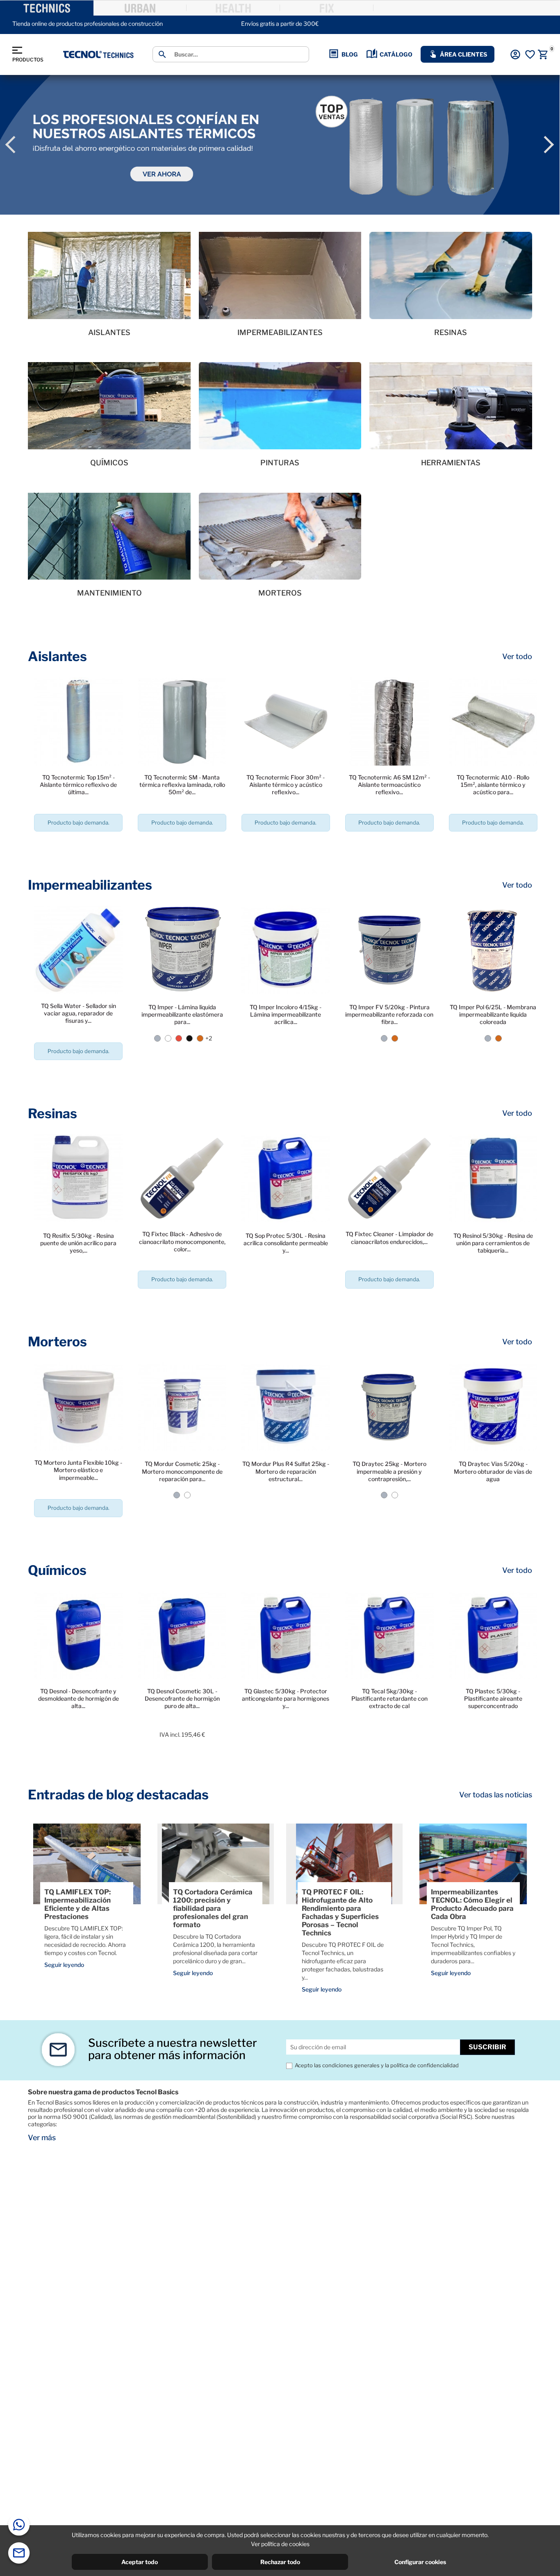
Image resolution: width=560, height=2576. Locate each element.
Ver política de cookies (280, 2544)
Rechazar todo (280, 2562)
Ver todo (517, 657)
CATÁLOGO (396, 54)
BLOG (350, 54)
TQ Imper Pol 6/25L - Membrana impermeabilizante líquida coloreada (493, 1014)
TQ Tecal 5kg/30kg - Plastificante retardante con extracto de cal (389, 1698)
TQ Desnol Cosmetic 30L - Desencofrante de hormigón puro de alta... (182, 1698)
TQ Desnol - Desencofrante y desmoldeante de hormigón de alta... (79, 1698)
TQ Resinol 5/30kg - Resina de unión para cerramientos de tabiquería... (493, 1243)
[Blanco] (168, 1038)
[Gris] (157, 1038)
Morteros (57, 1342)
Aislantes (57, 656)
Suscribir (487, 2047)
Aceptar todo (140, 2562)
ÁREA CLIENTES (463, 54)
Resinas (52, 1114)
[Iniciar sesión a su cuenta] (515, 54)
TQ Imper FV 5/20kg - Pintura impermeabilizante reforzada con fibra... (389, 1014)
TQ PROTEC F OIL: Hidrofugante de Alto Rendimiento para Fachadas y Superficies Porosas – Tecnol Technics (340, 1912)
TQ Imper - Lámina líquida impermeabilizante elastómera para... (182, 1014)
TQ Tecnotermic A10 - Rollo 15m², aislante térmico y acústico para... (493, 785)
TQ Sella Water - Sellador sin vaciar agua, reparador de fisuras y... (79, 1013)
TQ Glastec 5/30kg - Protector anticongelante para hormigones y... (286, 1698)
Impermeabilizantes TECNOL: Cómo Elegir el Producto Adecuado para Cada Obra (472, 1904)
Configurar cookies (420, 2562)
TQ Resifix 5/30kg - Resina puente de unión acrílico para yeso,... (78, 1243)
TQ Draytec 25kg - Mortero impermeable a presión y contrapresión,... (389, 1471)
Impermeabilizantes (90, 885)
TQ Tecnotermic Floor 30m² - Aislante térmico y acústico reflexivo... (286, 785)
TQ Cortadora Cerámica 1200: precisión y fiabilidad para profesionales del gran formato (213, 1908)
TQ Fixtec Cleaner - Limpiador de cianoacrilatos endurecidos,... (389, 1238)
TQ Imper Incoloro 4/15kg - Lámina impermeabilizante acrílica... (286, 1014)
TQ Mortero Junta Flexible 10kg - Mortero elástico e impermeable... (78, 1470)
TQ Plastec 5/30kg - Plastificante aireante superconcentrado (493, 1698)
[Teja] (200, 1038)
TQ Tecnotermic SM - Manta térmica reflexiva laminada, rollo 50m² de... (182, 785)
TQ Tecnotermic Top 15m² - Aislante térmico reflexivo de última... (78, 785)
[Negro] (189, 1038)
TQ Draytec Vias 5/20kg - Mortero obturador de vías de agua (493, 1471)
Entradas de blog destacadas (118, 1795)
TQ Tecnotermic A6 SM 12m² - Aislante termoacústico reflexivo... (389, 785)
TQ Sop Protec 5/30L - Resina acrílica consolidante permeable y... (286, 1243)
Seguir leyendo (64, 1965)
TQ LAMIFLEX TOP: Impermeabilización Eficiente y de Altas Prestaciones (77, 1904)
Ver (79, 846)
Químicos (57, 1570)
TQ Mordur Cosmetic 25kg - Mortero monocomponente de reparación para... (182, 1471)
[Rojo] (179, 1038)
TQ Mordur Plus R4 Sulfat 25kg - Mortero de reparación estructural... (286, 1471)
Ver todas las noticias (496, 1795)
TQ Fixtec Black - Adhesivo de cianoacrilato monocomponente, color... (182, 1241)
